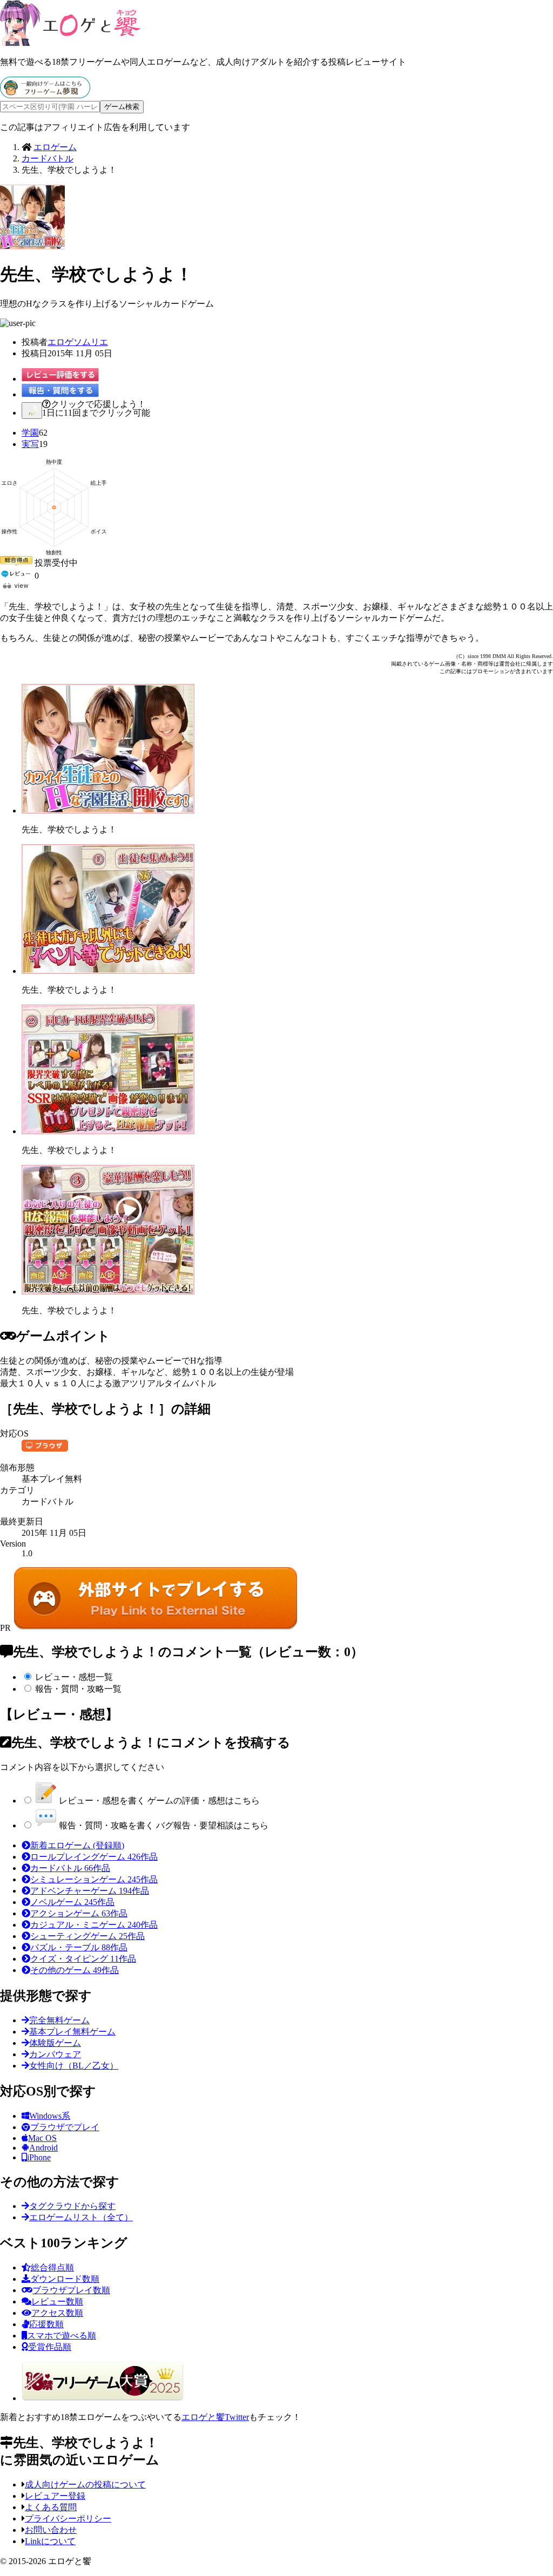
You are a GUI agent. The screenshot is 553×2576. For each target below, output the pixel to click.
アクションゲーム (79, 1913)
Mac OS (42, 2138)
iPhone (39, 2157)
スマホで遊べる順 (62, 2336)
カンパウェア (55, 2054)
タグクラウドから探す (72, 2206)
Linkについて (50, 2541)
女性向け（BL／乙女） (74, 2066)
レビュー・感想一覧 (74, 1677)
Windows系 (50, 2116)
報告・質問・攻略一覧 (78, 1689)
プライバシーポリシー (68, 2519)
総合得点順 (52, 2267)
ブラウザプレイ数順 (71, 2290)
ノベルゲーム (72, 1902)
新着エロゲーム (77, 1845)
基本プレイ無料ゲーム (72, 2032)
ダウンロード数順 (65, 2279)
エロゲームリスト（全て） (81, 2217)
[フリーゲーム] (45, 95)
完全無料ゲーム (59, 2020)
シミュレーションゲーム (94, 1879)
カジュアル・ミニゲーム (94, 1925)
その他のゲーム (75, 1970)
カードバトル (70, 1868)
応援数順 (46, 2324)
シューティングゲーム (87, 1936)
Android (43, 2148)
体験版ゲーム (55, 2043)
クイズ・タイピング (83, 1959)
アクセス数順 (57, 2313)
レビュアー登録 (55, 2496)
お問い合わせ (51, 2530)
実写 (30, 444)
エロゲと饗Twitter (215, 2417)
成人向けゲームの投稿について (85, 2485)
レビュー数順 (57, 2302)
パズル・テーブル (79, 1947)
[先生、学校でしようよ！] (108, 811)
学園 (30, 433)
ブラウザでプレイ (65, 2127)
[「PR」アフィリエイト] (156, 1628)
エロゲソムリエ (78, 342)
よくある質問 (51, 2507)
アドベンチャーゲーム (90, 1891)
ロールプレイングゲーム (94, 1857)
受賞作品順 (50, 2347)
